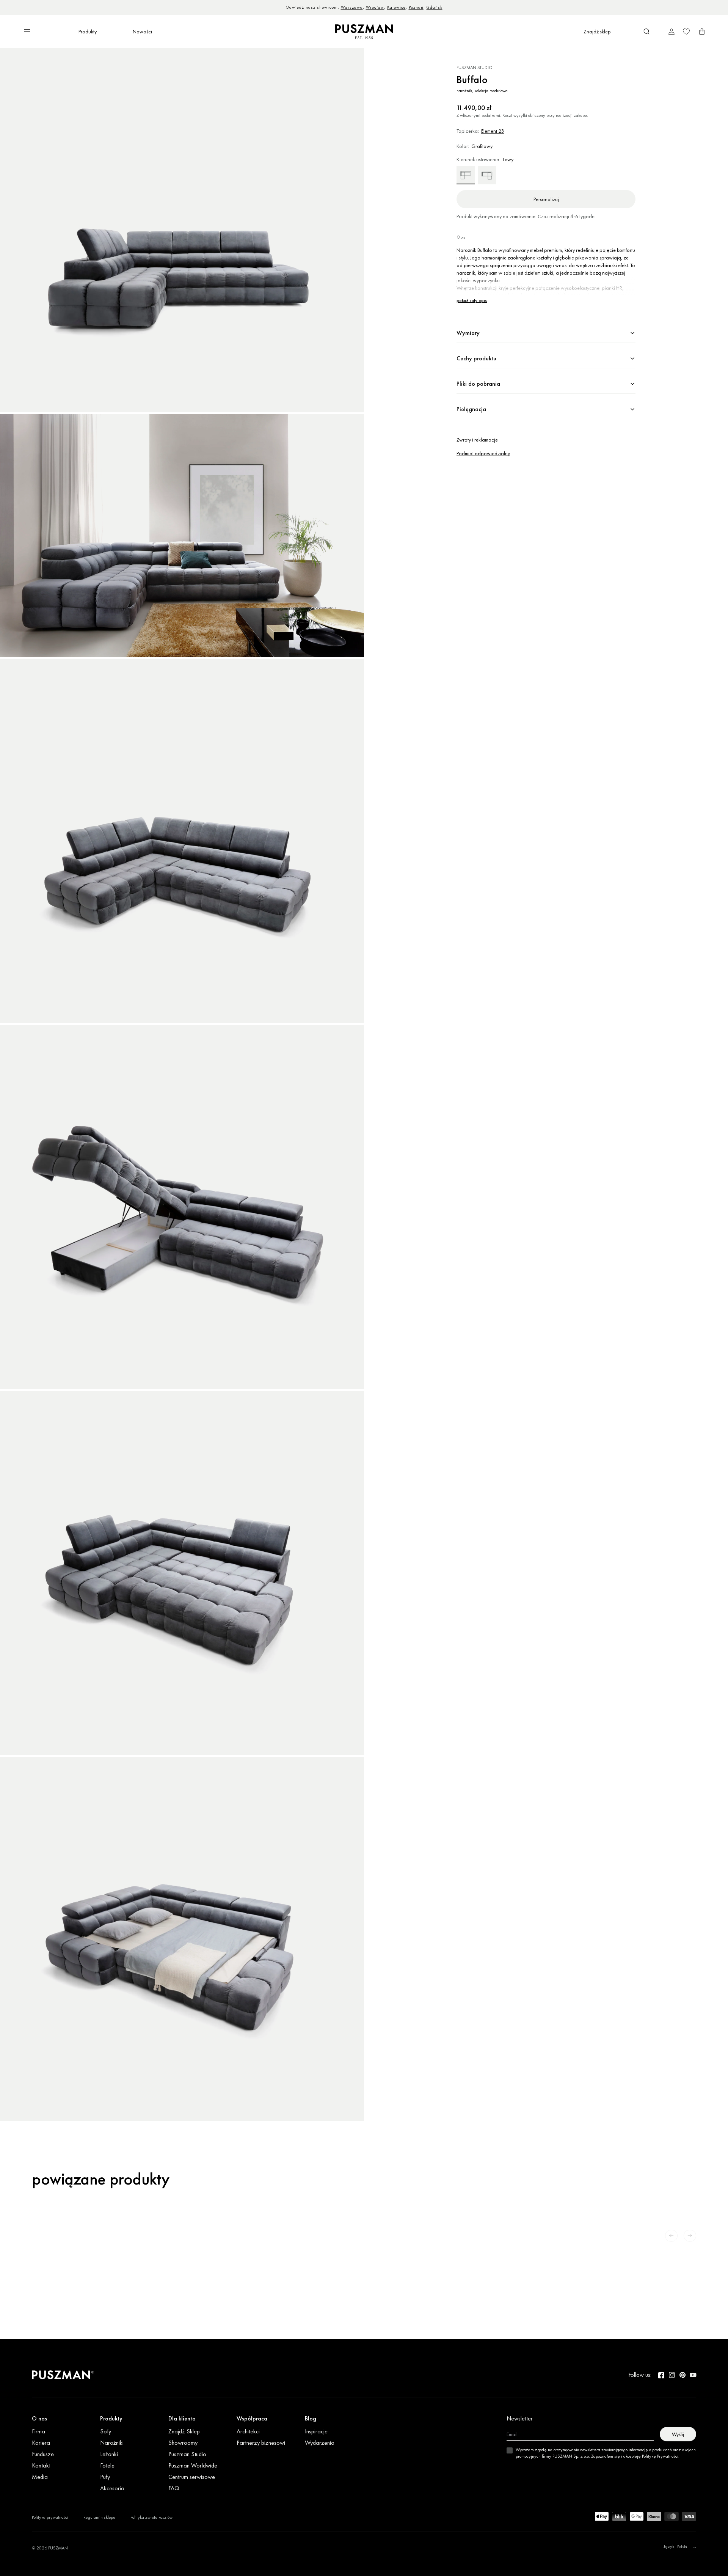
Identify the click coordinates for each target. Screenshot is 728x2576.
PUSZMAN (58, 2548)
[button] (646, 31)
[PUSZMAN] (63, 2375)
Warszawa (350, 7)
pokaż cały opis (472, 301)
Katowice (395, 7)
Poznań (414, 7)
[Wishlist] (686, 31)
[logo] (364, 32)
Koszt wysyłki (515, 115)
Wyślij (678, 2434)
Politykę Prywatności (660, 2456)
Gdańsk (433, 7)
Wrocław (373, 7)
